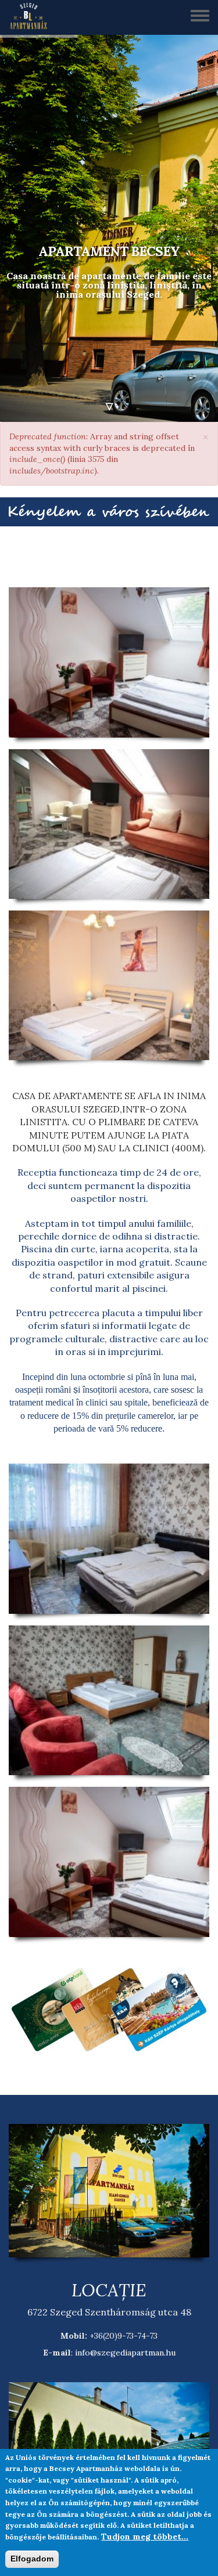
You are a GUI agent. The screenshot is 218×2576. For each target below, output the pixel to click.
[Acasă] (33, 17)
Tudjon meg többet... (145, 2537)
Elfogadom (32, 2559)
